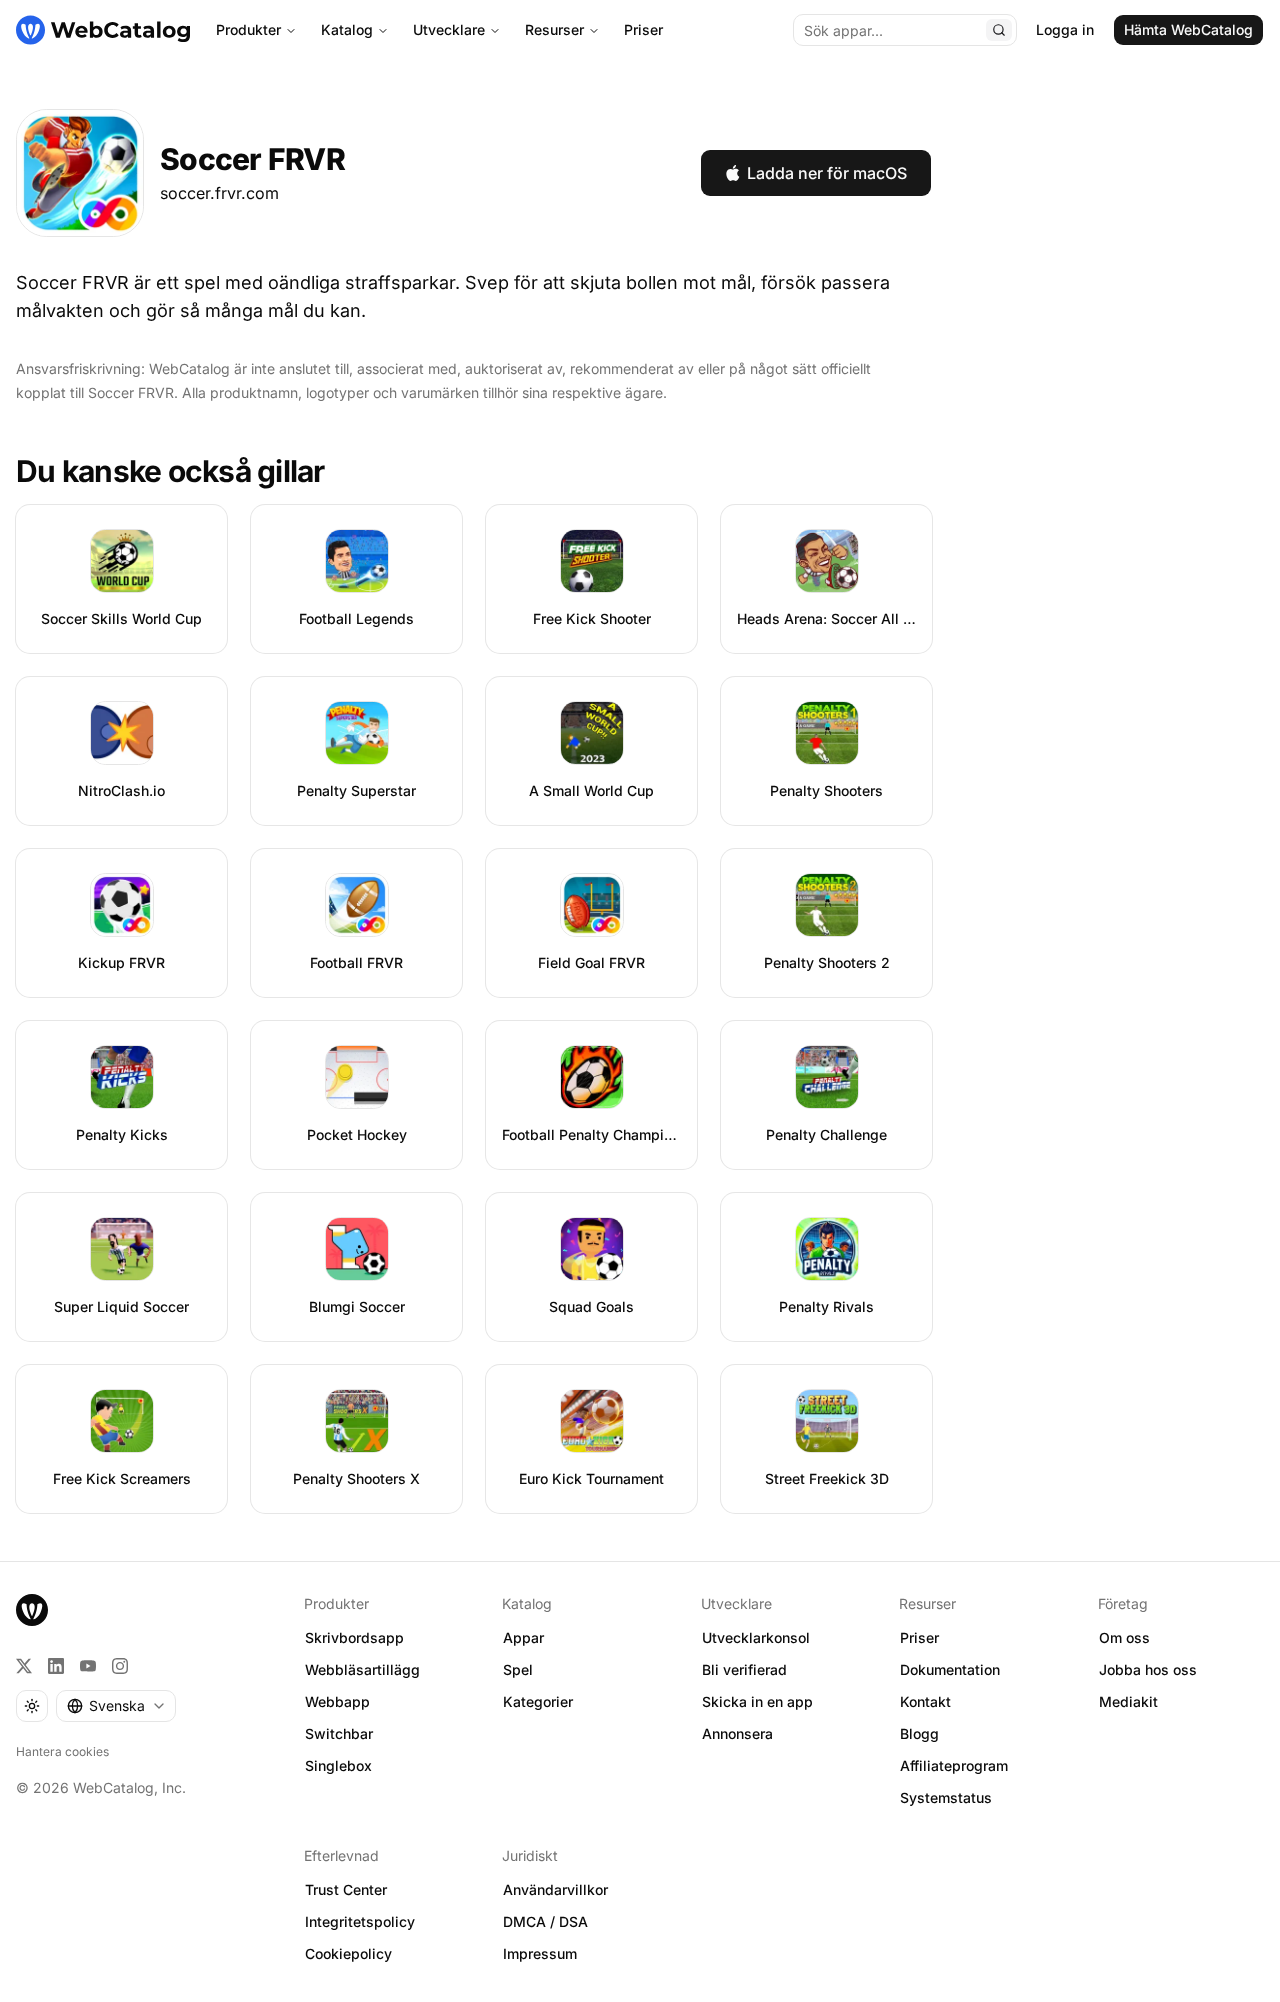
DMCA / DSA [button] (545, 1921)
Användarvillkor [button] (555, 1889)
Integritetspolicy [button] (360, 1921)
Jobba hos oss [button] (1148, 1669)
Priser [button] (919, 1637)
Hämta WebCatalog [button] (1188, 29)
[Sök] (999, 30)
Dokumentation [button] (950, 1669)
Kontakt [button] (925, 1701)
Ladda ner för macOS (827, 173)
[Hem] (103, 30)
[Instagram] (120, 1666)
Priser (643, 29)
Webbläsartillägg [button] (362, 1669)
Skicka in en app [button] (757, 1701)
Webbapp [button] (337, 1701)
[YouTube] (88, 1666)
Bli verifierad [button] (744, 1669)
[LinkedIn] (56, 1666)
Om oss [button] (1124, 1637)
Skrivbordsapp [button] (354, 1637)
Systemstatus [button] (946, 1797)
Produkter (248, 29)
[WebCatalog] (32, 1610)
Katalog (347, 29)
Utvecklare (449, 29)
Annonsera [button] (737, 1733)
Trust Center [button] (346, 1889)
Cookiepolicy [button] (348, 1953)
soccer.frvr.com (219, 193)
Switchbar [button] (339, 1733)
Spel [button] (518, 1669)
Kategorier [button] (538, 1701)
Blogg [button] (919, 1733)
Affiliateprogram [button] (954, 1765)
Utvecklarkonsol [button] (756, 1637)
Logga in (1065, 29)
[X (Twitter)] (24, 1666)
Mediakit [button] (1128, 1701)
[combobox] (116, 1706)
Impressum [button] (540, 1953)
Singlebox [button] (338, 1765)
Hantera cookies (62, 1751)
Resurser (554, 29)
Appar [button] (523, 1637)
